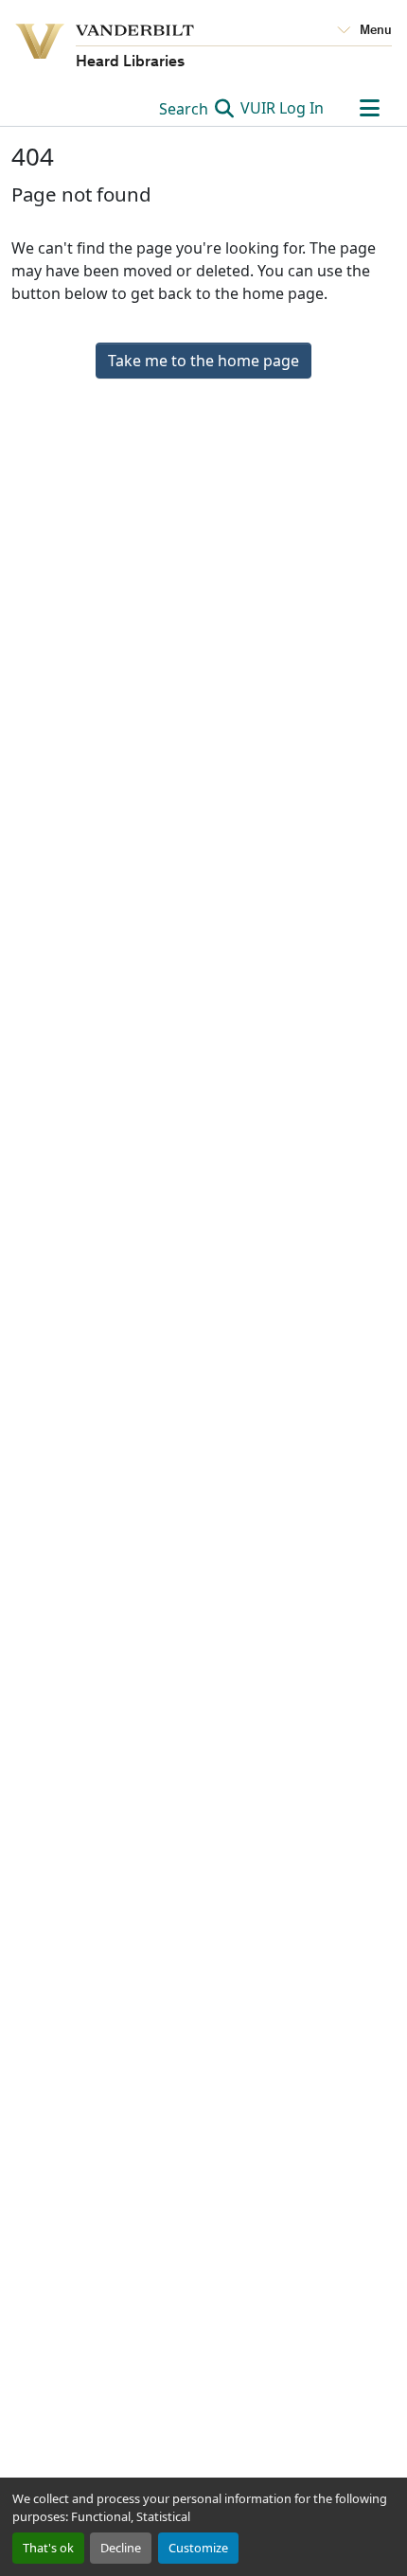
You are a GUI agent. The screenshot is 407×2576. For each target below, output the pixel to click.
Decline (121, 2548)
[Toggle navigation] (369, 108)
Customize (198, 2548)
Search (186, 109)
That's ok (48, 2548)
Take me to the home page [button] (203, 361)
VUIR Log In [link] (282, 108)
